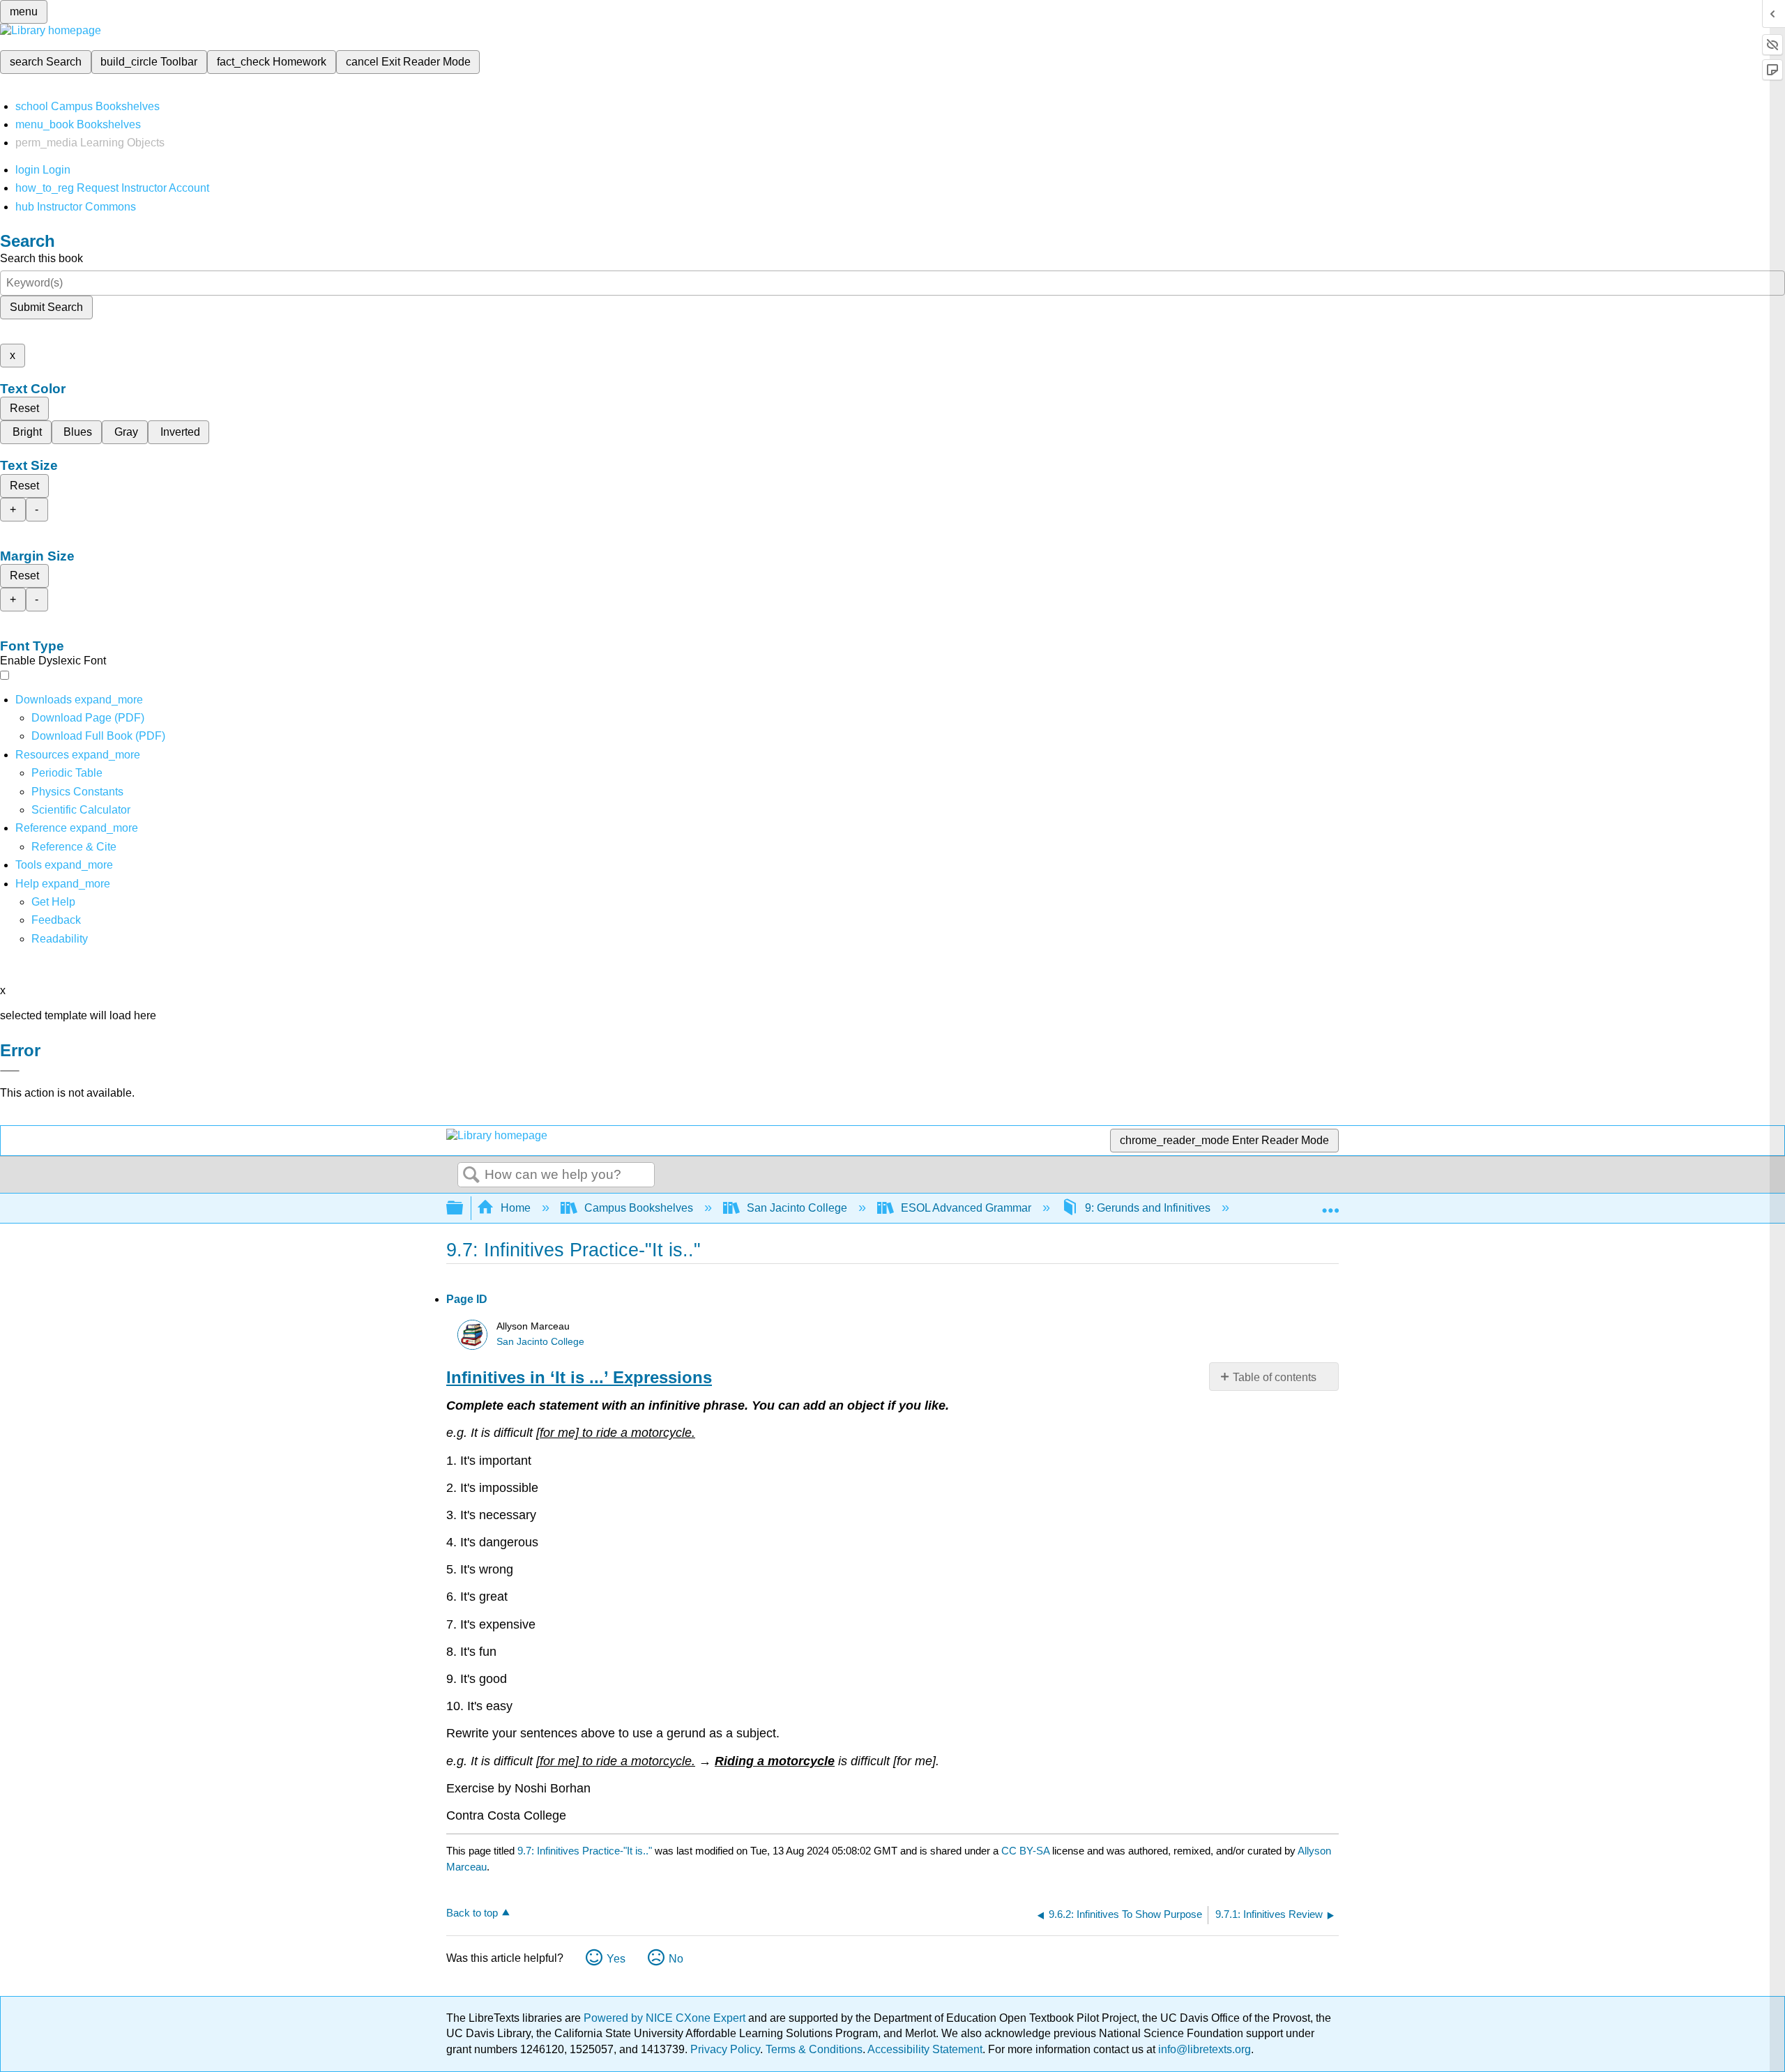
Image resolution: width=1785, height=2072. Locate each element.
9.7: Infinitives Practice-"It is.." (585, 1851)
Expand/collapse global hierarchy (464, 1209)
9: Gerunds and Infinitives (1148, 1208)
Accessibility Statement (925, 2049)
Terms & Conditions (814, 2049)
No (676, 1959)
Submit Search (46, 307)
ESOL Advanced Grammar (966, 1208)
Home (516, 1208)
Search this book (41, 258)
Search (471, 1175)
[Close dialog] (10, 1071)
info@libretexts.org (1203, 2049)
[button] (56, 920)
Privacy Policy (725, 2049)
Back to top (472, 1913)
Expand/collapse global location (1330, 1204)
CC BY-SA (1027, 1851)
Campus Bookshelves (639, 1208)
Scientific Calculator (81, 810)
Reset (24, 408)
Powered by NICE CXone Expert (666, 2018)
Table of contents (1275, 1377)
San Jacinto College (797, 1208)
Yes (616, 1959)
